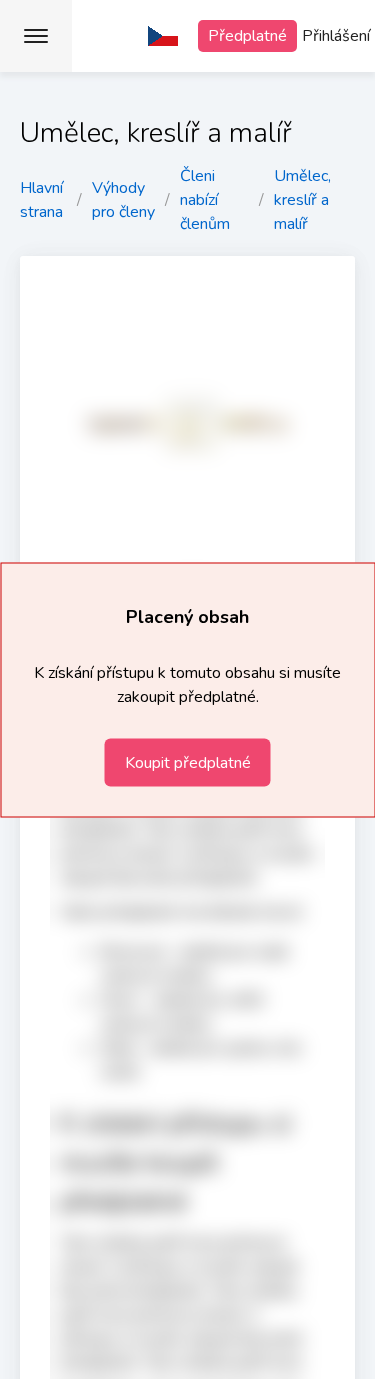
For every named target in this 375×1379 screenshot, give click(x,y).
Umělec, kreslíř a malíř (302, 200)
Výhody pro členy (123, 200)
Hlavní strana (41, 200)
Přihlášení (336, 36)
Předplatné (247, 36)
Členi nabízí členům (205, 200)
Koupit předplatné (188, 762)
